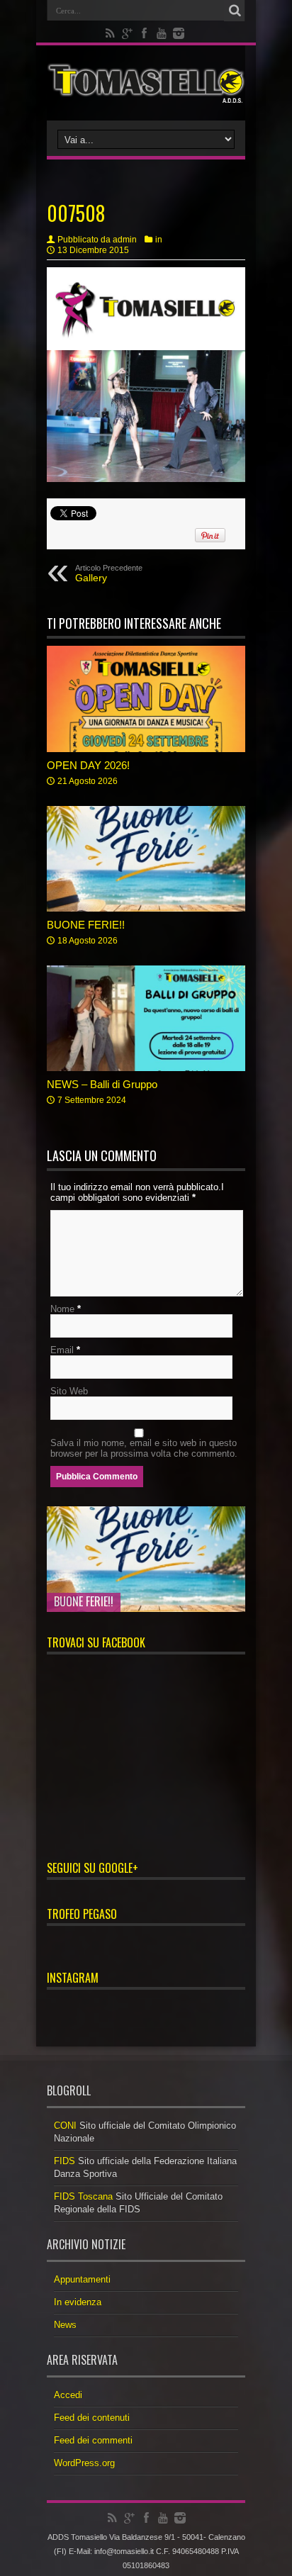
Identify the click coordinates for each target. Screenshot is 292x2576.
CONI (65, 2126)
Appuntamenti (82, 2279)
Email (62, 1350)
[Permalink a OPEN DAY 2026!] (146, 699)
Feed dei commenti (93, 2440)
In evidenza (78, 2302)
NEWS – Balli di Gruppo (102, 1084)
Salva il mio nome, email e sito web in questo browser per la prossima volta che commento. (144, 1448)
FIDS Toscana (83, 2196)
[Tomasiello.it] (146, 83)
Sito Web (69, 1391)
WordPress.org (84, 2463)
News (65, 2325)
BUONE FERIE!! (86, 925)
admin (125, 240)
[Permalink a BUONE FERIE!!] (146, 859)
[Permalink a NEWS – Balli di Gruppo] (146, 1018)
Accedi (68, 2395)
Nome (62, 1309)
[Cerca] (235, 11)
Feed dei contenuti (92, 2418)
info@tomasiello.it (124, 2551)
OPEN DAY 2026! (88, 765)
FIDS (64, 2161)
